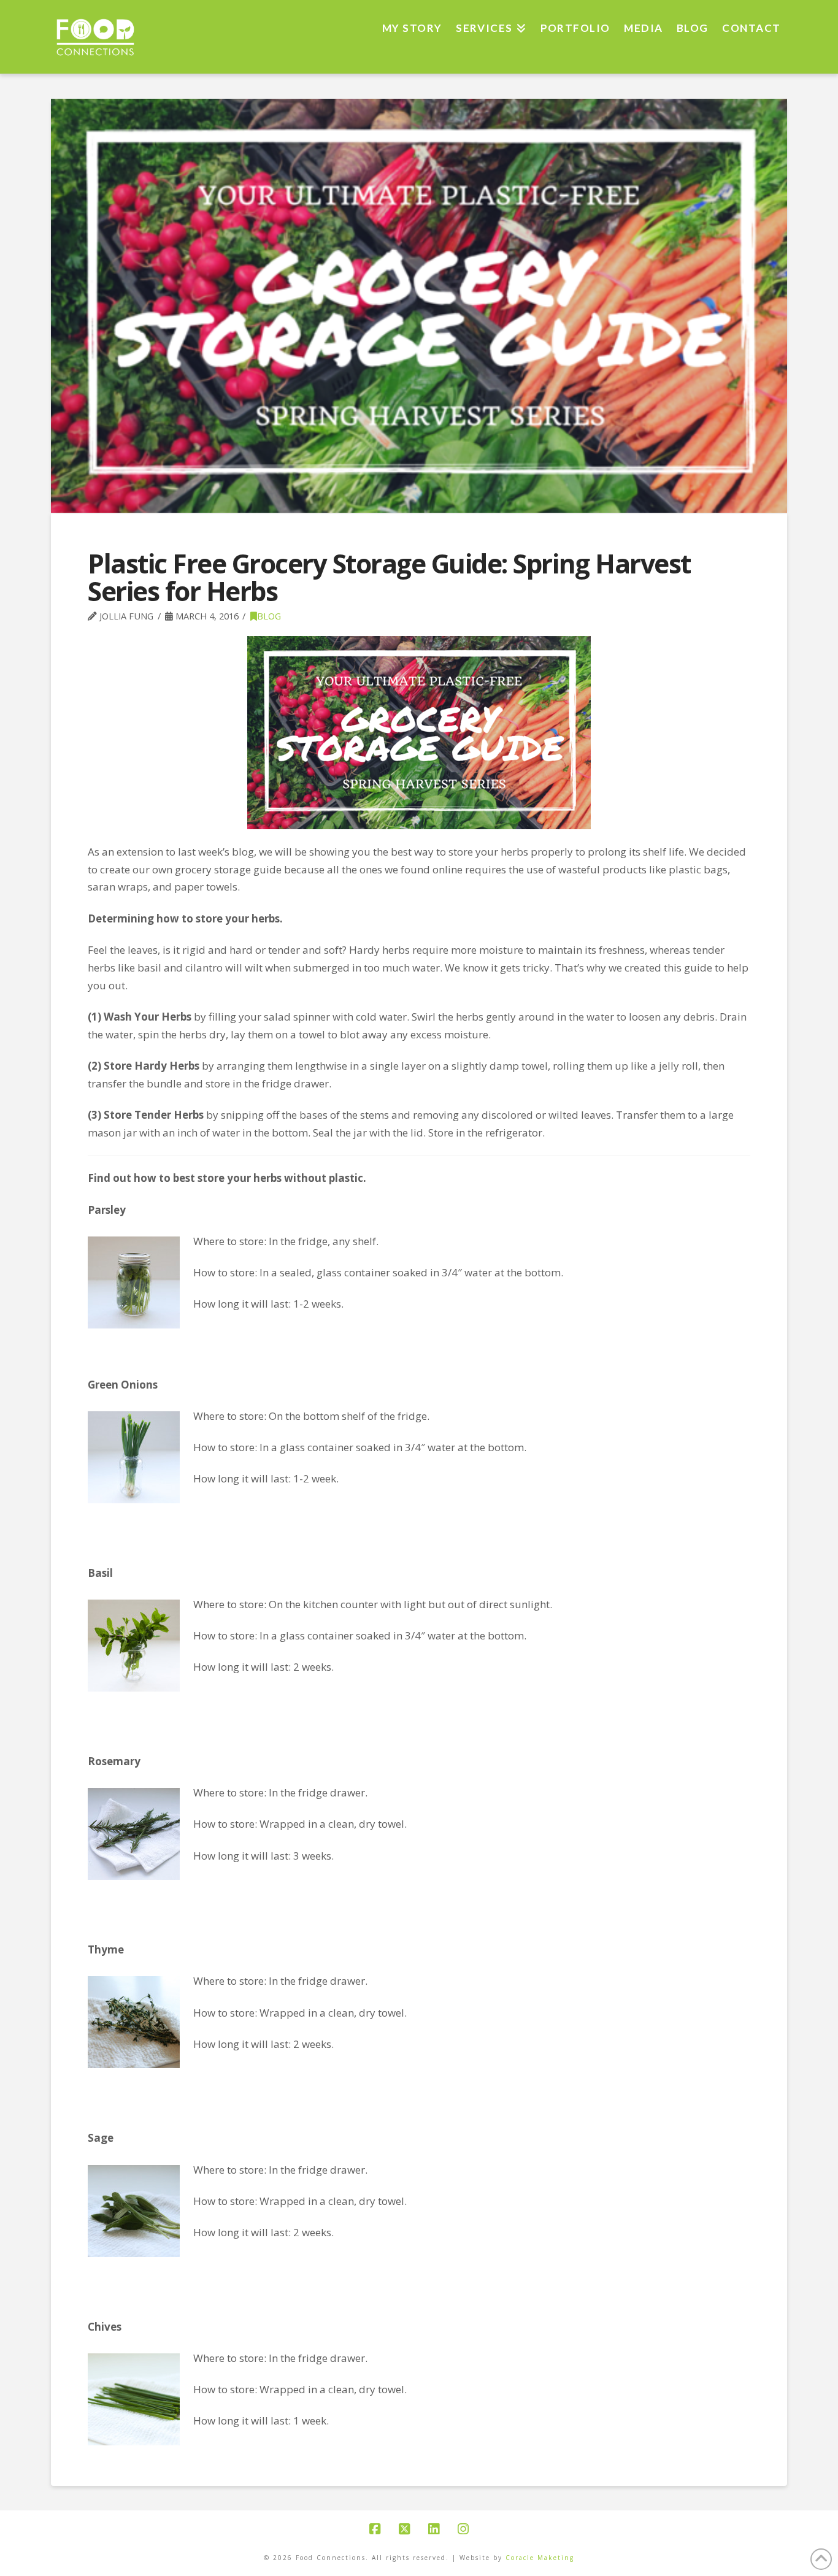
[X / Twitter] (404, 2529)
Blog (269, 616)
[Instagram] (463, 2529)
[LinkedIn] (434, 2529)
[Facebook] (375, 2529)
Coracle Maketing (540, 2558)
